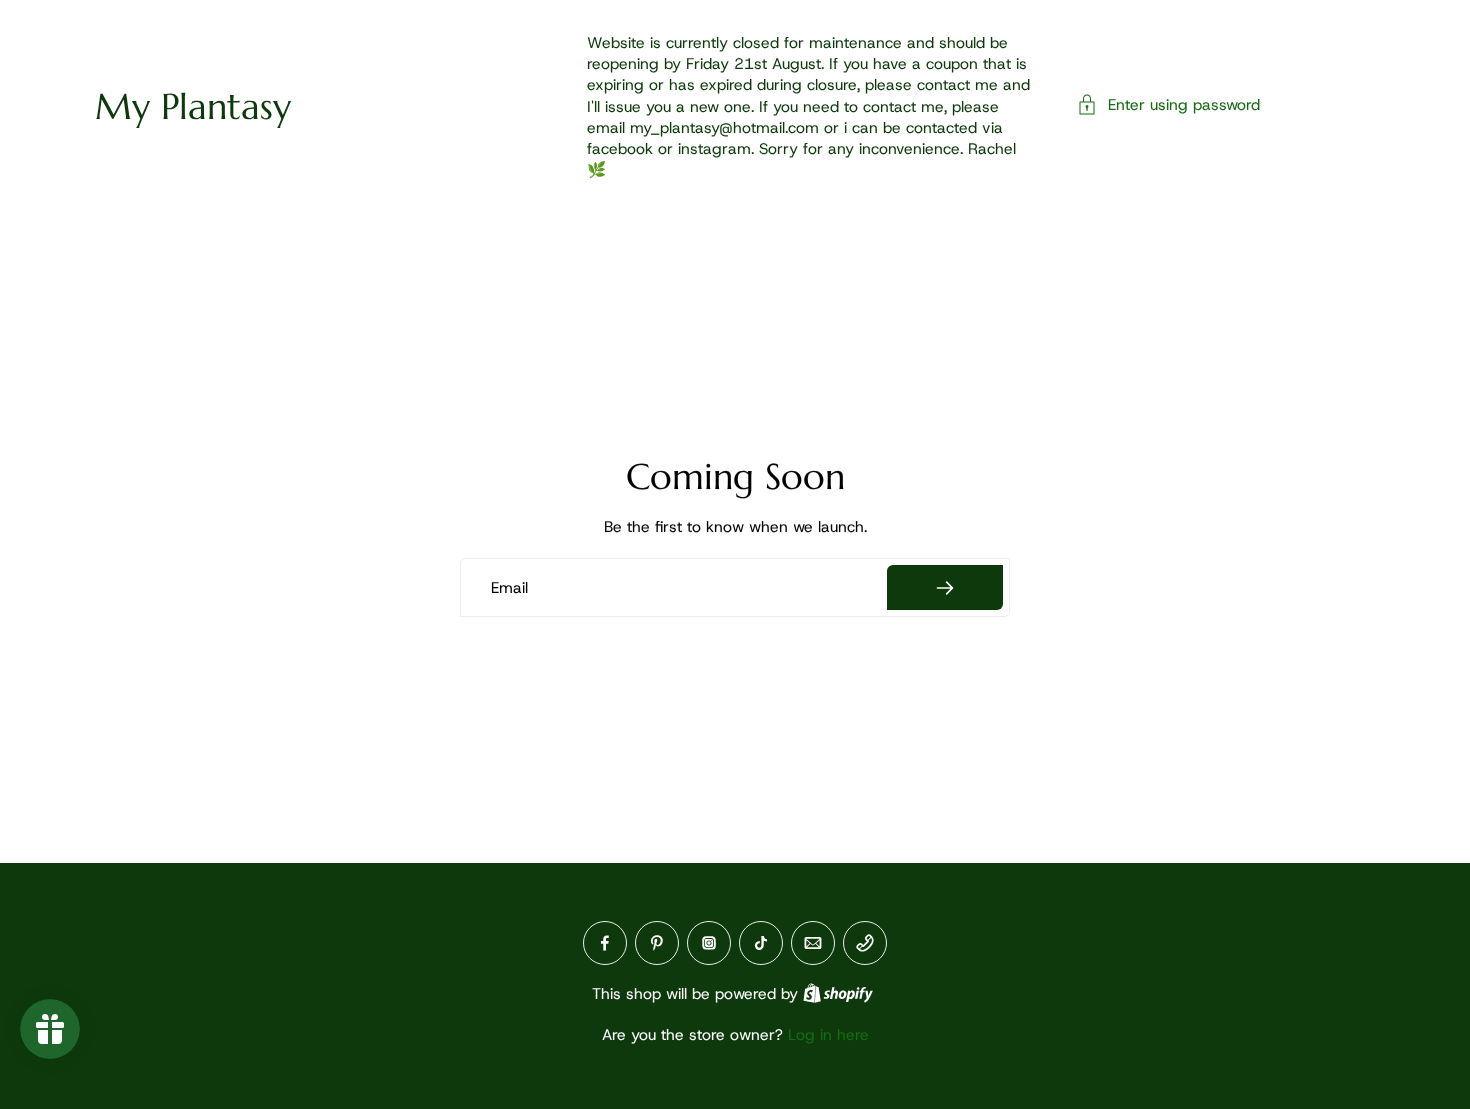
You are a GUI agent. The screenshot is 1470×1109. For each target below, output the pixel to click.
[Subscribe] (945, 587)
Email (509, 587)
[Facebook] (605, 943)
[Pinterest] (657, 943)
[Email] (813, 943)
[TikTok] (761, 943)
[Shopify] (838, 993)
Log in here (828, 1034)
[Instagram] (709, 943)
